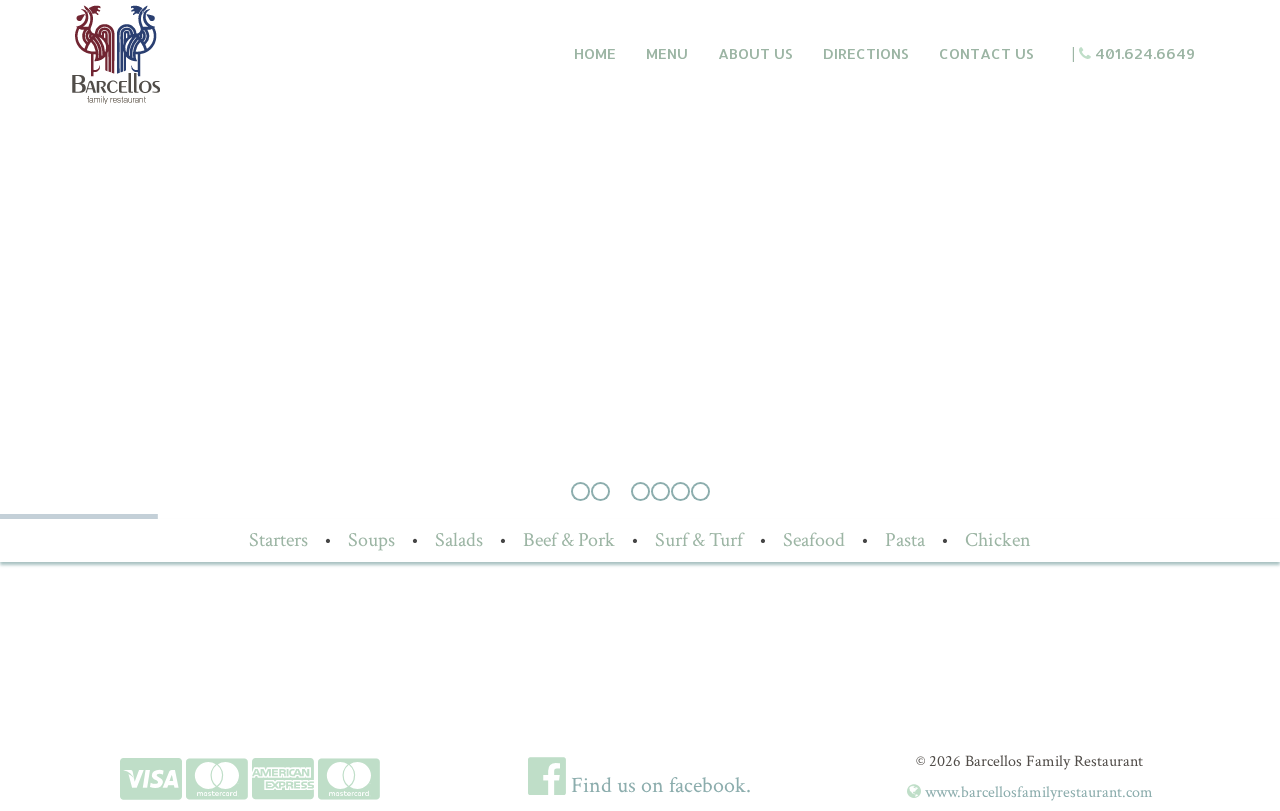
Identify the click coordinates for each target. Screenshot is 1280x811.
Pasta (905, 540)
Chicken (998, 540)
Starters (278, 540)
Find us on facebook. (658, 785)
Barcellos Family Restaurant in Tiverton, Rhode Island (206, 54)
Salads (459, 540)
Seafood (814, 540)
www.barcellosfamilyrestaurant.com (1037, 792)
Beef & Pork (569, 540)
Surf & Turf (699, 540)
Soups (371, 540)
